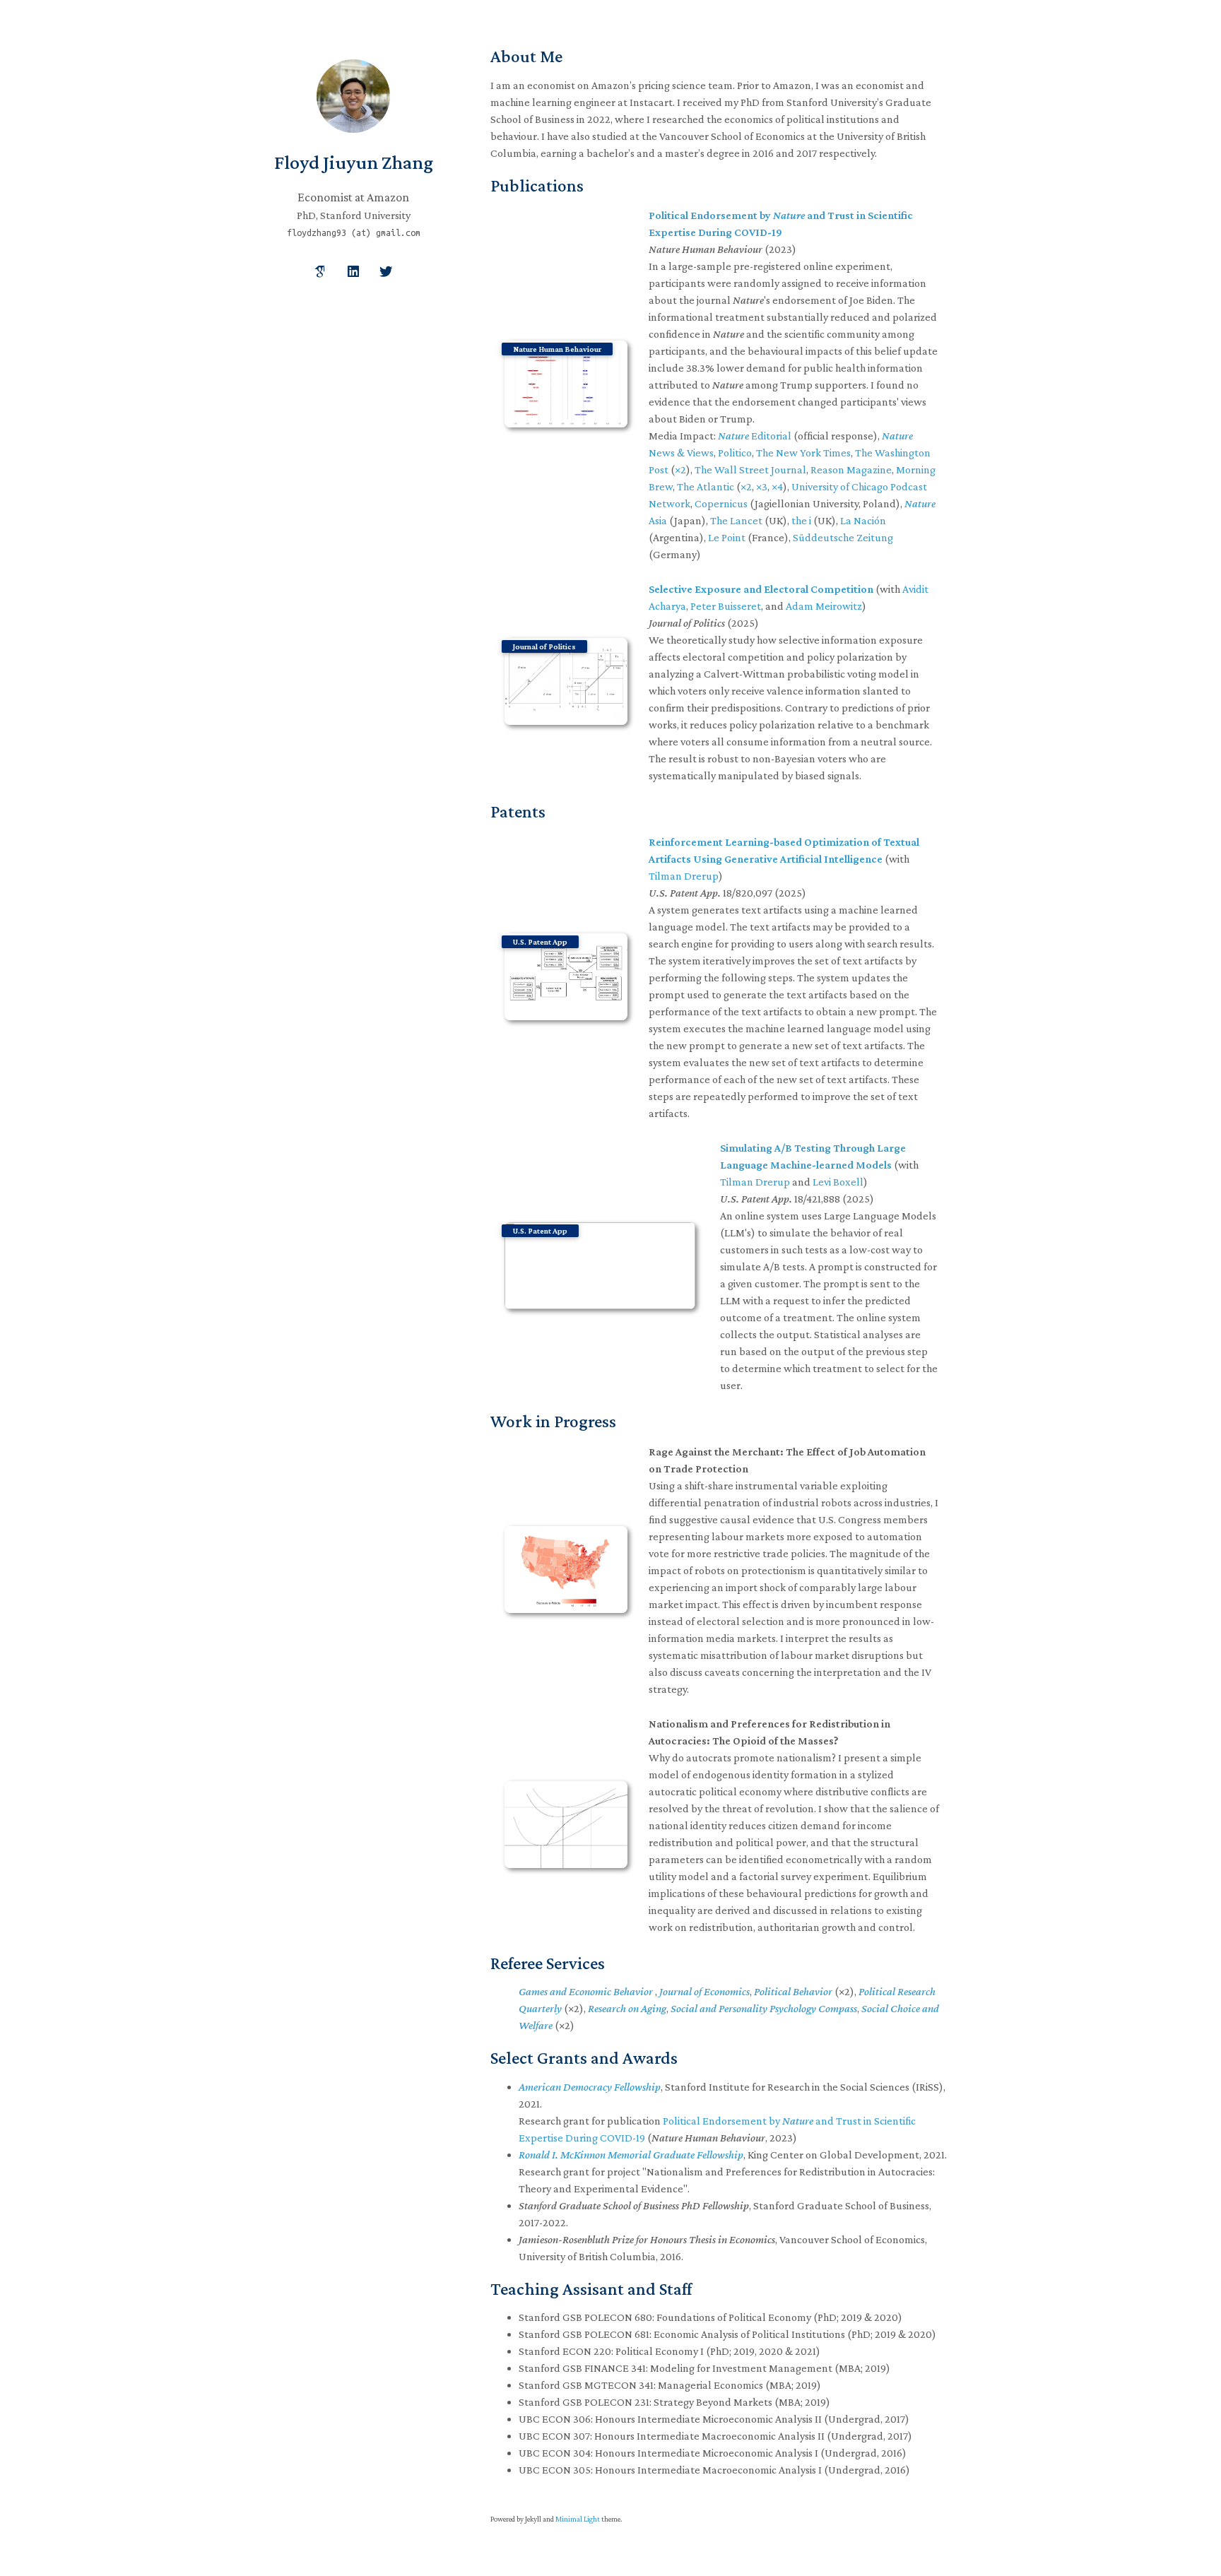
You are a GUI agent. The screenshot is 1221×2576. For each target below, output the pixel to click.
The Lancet (736, 520)
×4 (777, 486)
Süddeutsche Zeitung (843, 537)
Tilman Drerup (684, 876)
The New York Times (803, 453)
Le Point (727, 537)
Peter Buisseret (726, 606)
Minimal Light (578, 2519)
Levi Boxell (838, 1182)
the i (801, 520)
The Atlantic (706, 486)
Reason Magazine (851, 469)
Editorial (755, 436)
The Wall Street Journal (750, 469)
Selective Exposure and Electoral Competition (761, 589)
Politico (735, 453)
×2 (680, 469)
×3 (762, 486)
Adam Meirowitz (824, 606)
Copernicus (721, 503)
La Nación (863, 520)
